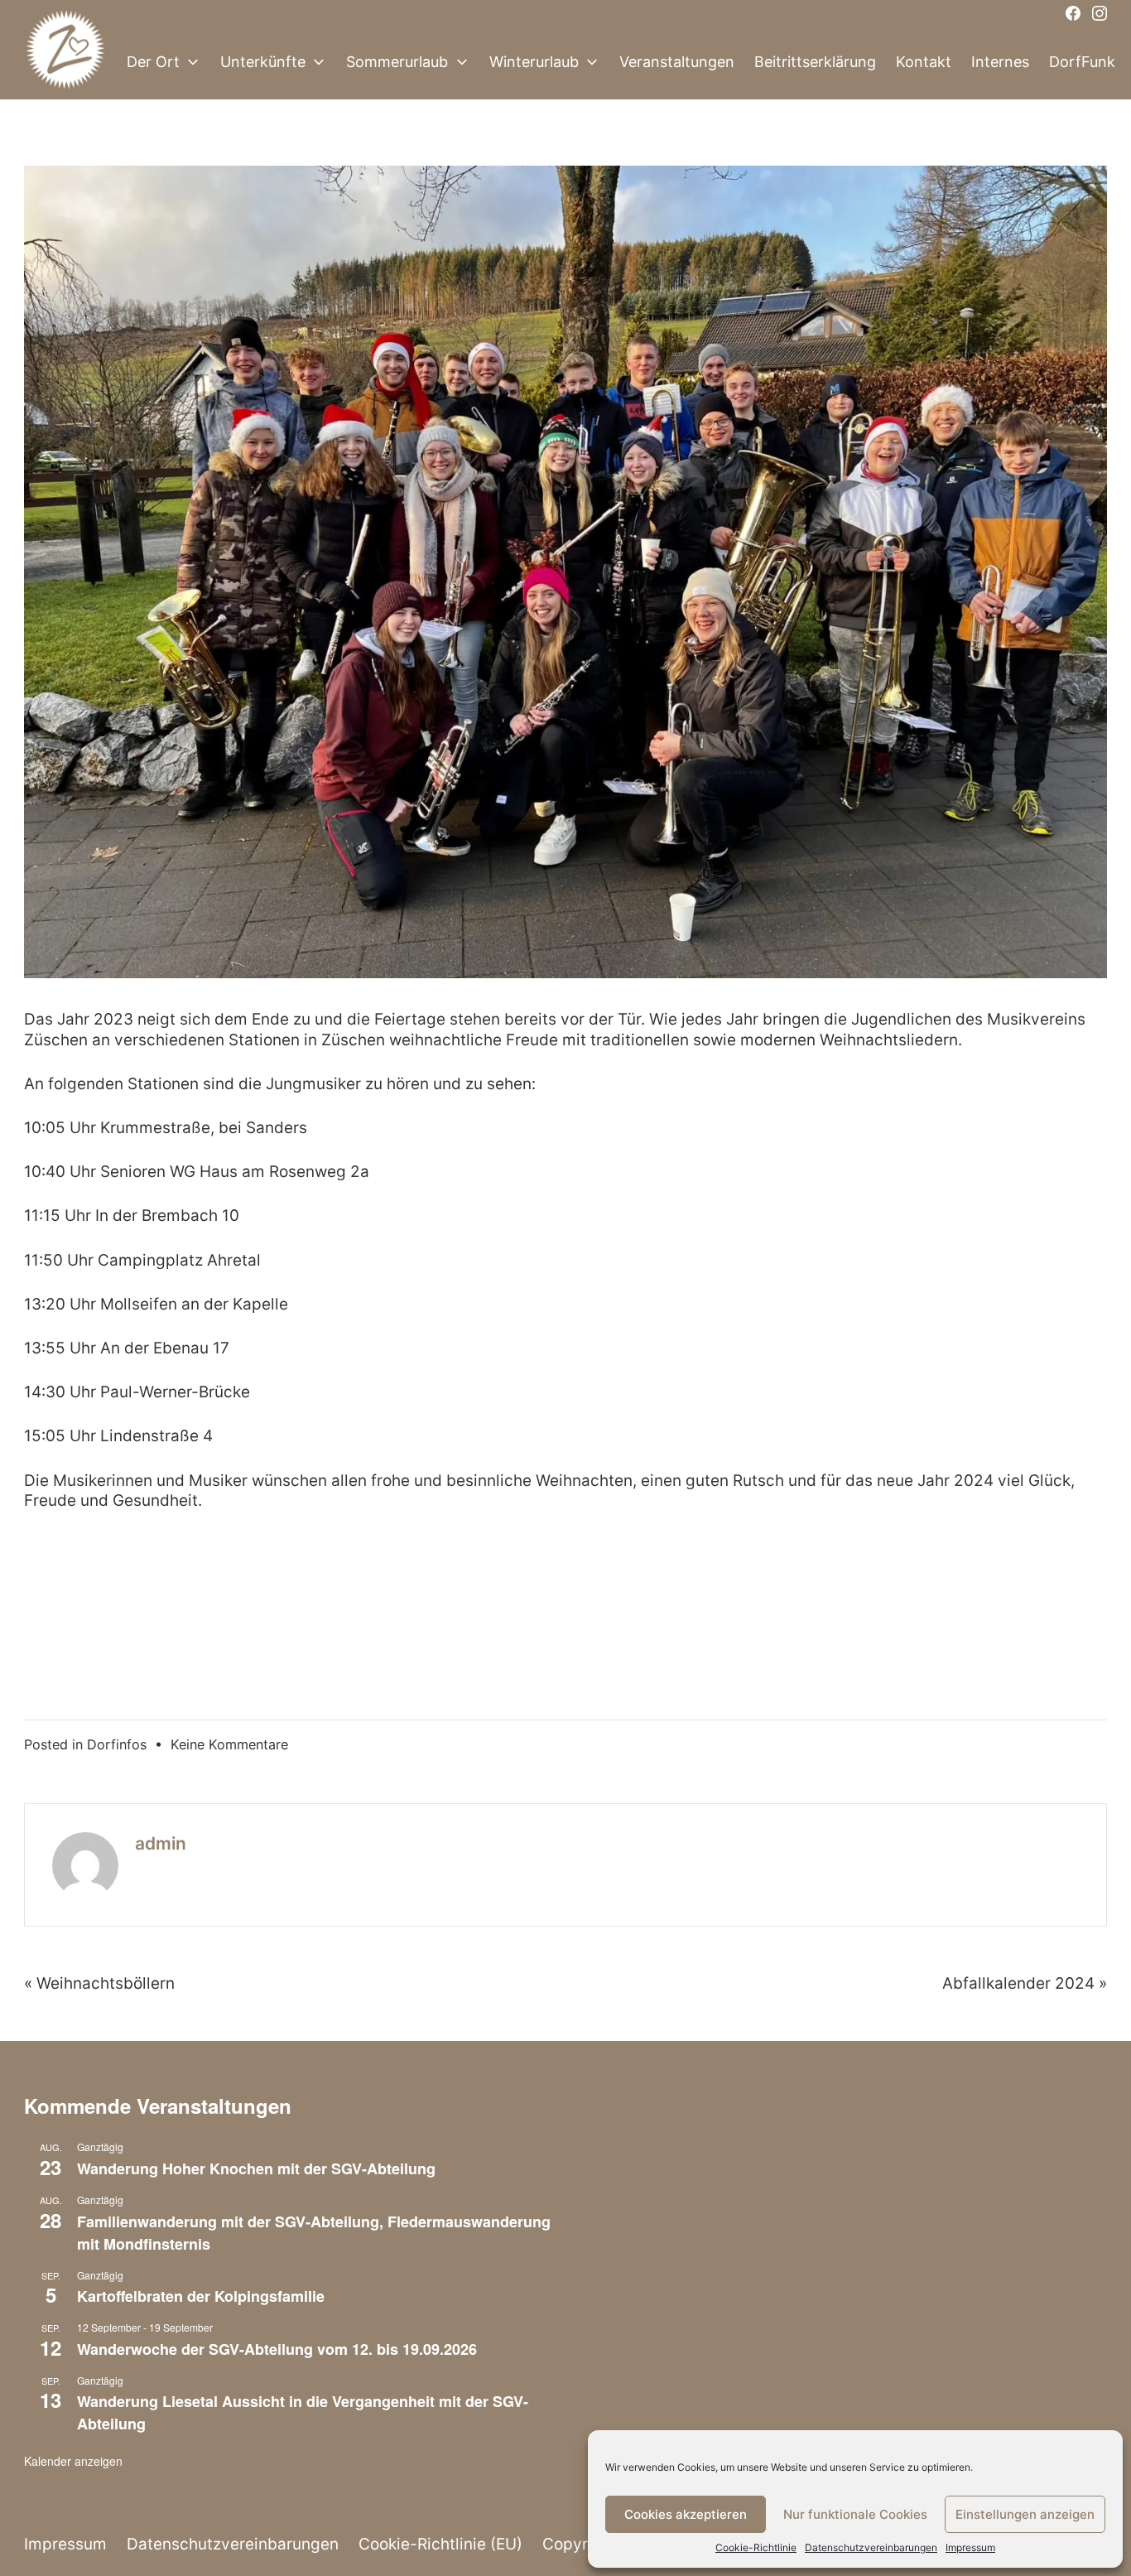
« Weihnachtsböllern (99, 1983)
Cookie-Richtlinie (756, 2547)
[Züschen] (65, 62)
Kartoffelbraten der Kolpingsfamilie (201, 2296)
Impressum (970, 2547)
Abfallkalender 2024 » (1025, 1983)
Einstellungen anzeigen (1025, 2514)
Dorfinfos (117, 1744)
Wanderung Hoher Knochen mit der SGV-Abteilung (256, 2168)
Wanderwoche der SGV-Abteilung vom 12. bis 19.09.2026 (277, 2349)
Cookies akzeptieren (686, 2514)
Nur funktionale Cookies (855, 2514)
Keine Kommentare (229, 1744)
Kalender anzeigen (73, 2461)
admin (161, 1843)
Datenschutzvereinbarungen (871, 2547)
